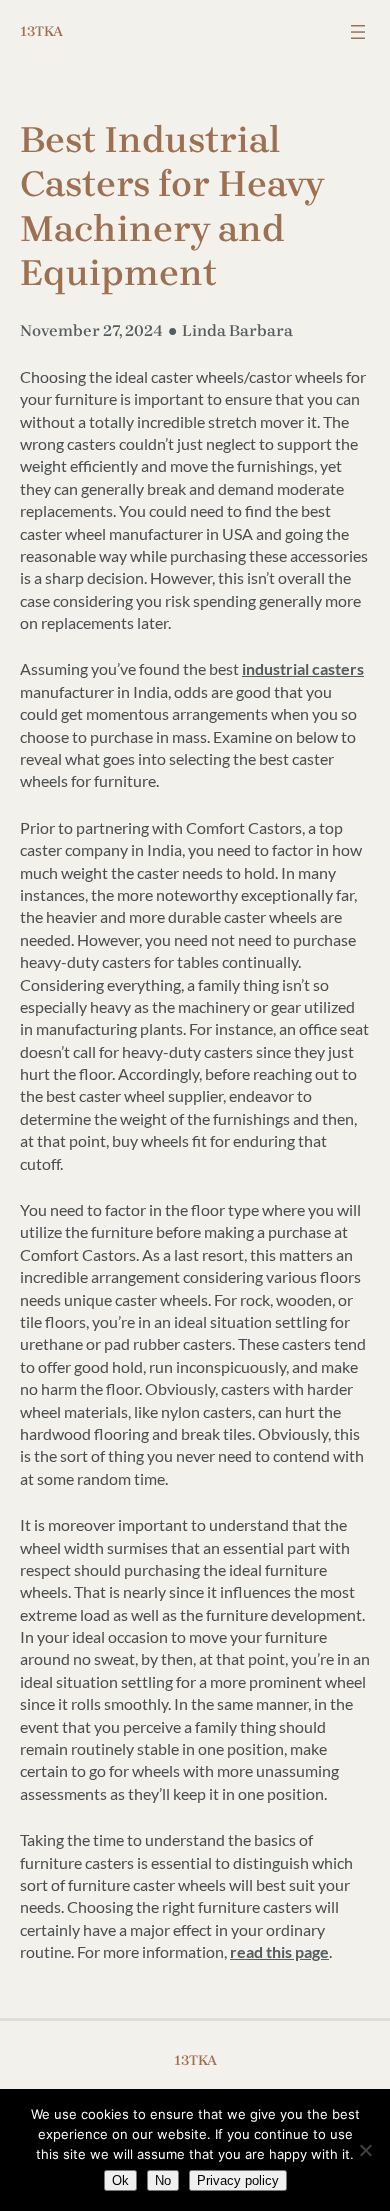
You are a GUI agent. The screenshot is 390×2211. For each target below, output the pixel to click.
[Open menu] (358, 32)
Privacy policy (238, 2180)
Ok (120, 2180)
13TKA (41, 31)
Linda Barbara (237, 330)
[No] (365, 2150)
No (163, 2180)
